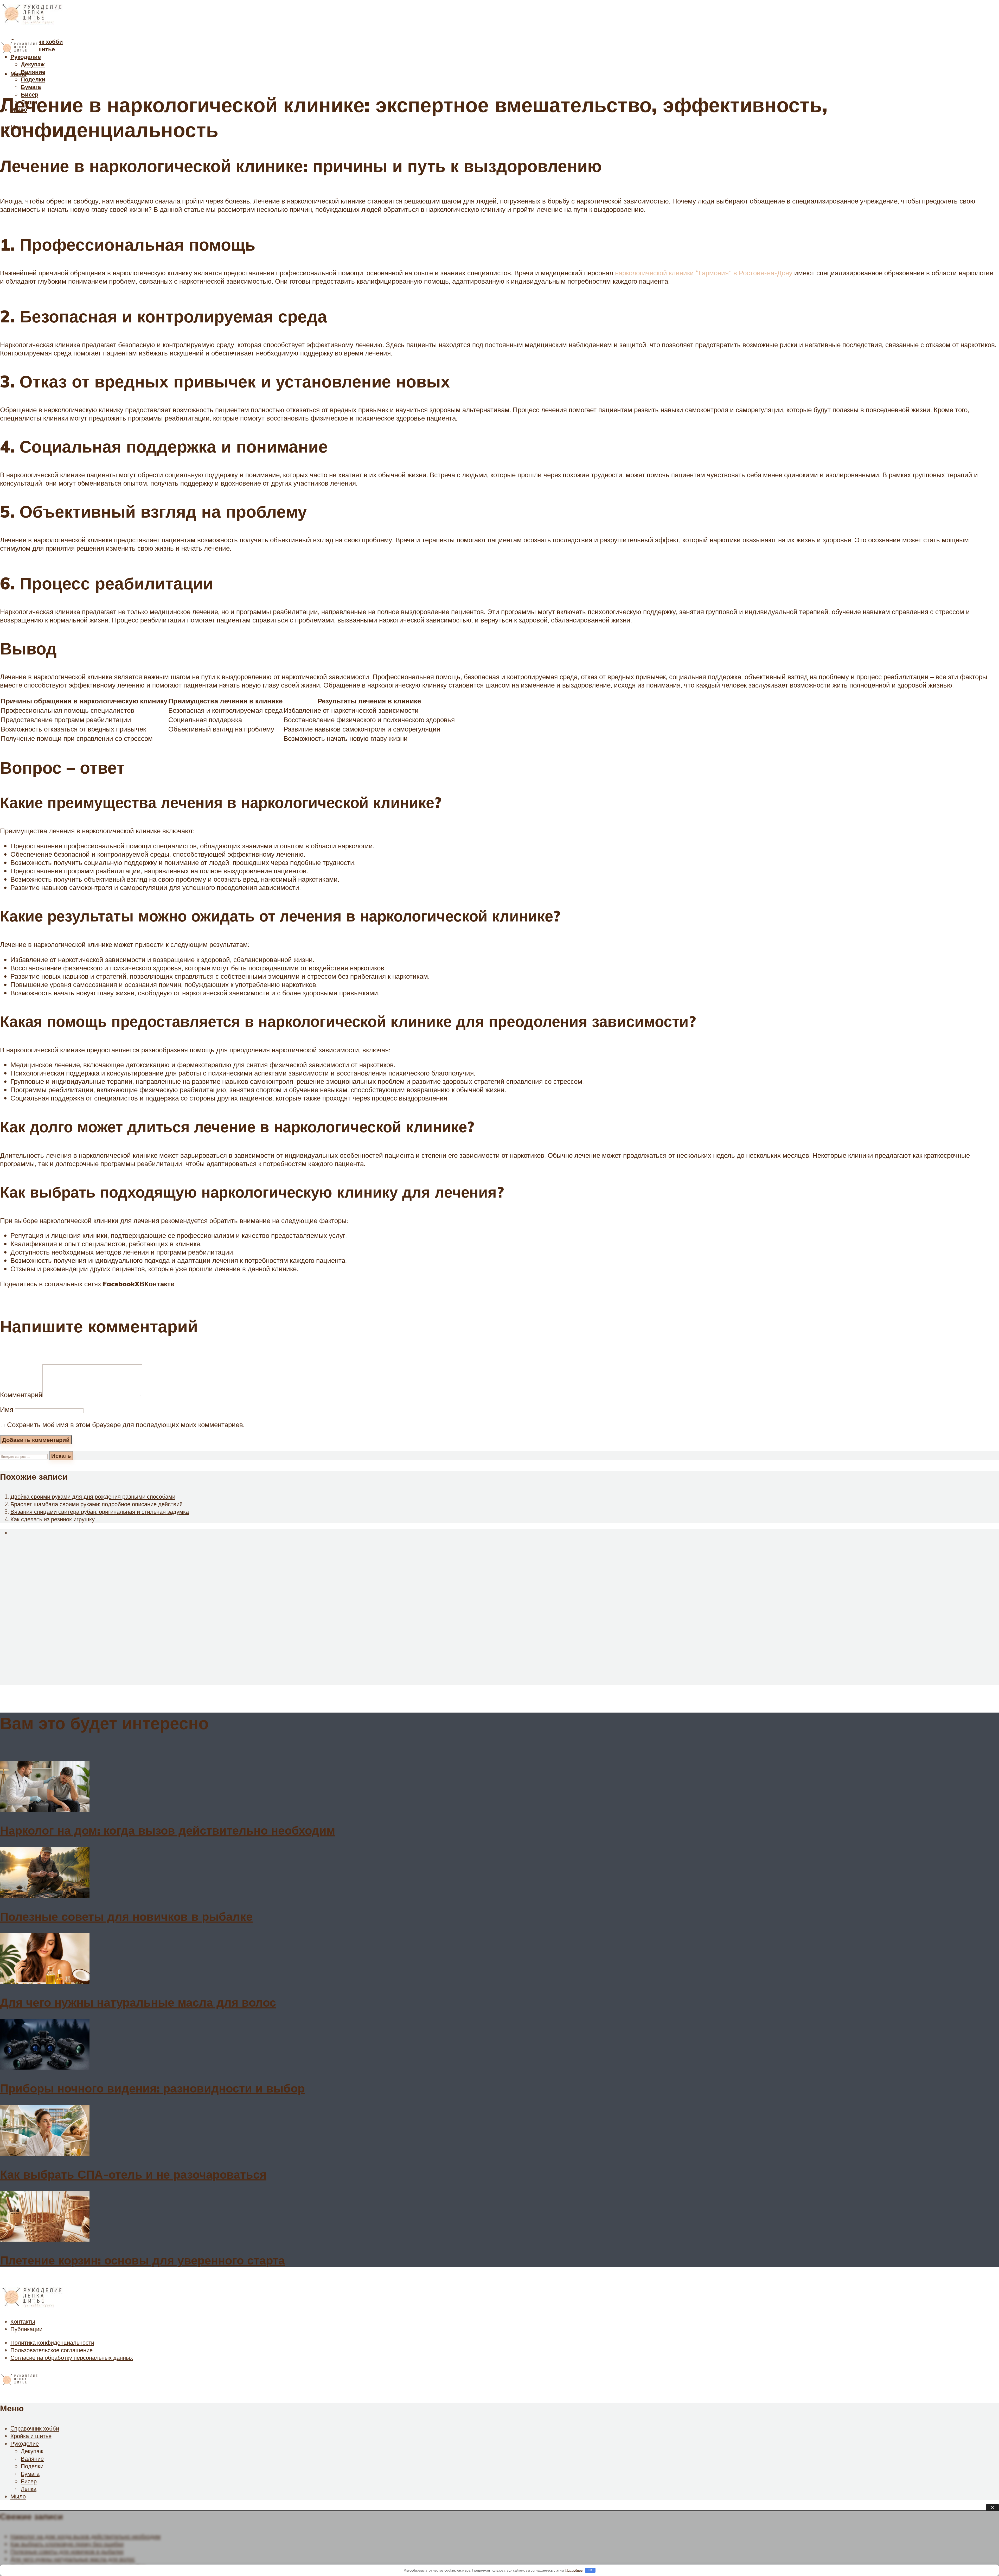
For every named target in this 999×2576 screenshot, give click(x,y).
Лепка (29, 2489)
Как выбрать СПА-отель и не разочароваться (133, 2174)
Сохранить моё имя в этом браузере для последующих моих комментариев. (126, 1424)
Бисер (29, 2481)
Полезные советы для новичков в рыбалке (126, 1916)
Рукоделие (25, 2443)
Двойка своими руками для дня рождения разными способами (93, 1496)
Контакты (23, 2321)
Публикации (26, 2329)
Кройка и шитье (31, 2436)
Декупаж (33, 64)
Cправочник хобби (35, 2428)
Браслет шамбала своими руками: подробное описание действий (97, 1504)
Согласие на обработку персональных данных (72, 2358)
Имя (7, 1409)
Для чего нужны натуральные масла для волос (138, 2002)
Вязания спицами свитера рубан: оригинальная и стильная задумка (100, 1512)
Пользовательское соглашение (52, 2350)
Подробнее (574, 2570)
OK (590, 2570)
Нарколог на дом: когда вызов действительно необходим (168, 1830)
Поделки (33, 79)
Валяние (33, 72)
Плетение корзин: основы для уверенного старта (142, 2260)
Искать (61, 1456)
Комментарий (21, 1395)
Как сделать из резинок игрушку (53, 1519)
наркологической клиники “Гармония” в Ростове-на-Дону (704, 273)
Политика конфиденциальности (52, 2342)
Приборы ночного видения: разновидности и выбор (152, 2088)
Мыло (18, 2496)
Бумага (31, 87)
